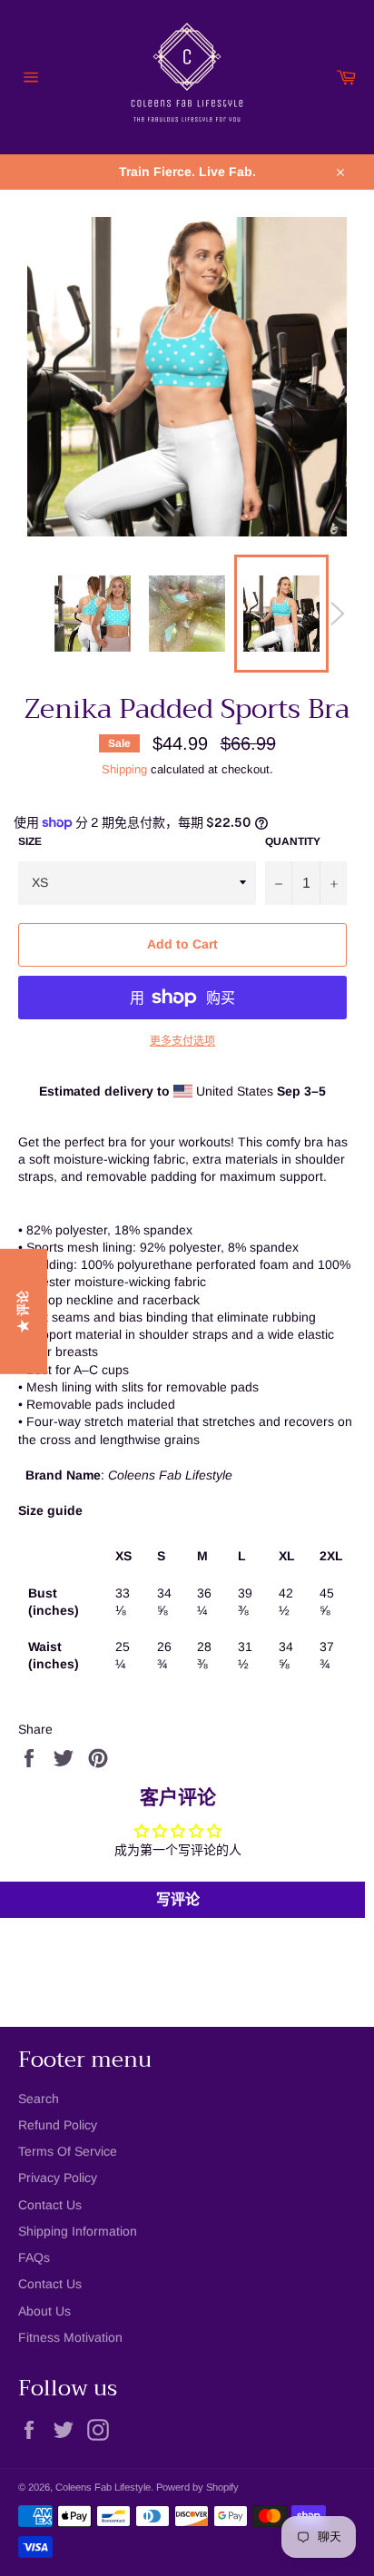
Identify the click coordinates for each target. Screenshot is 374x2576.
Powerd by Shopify (197, 2487)
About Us (44, 2311)
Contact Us (50, 2205)
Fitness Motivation (70, 2337)
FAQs (34, 2257)
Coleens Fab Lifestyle (103, 2487)
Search (39, 2099)
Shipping (124, 769)
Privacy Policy (58, 2178)
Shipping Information (78, 2231)
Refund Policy (58, 2125)
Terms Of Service (68, 2151)
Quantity (293, 841)
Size (30, 841)
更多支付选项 (182, 1041)
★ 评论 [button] (23, 1312)
